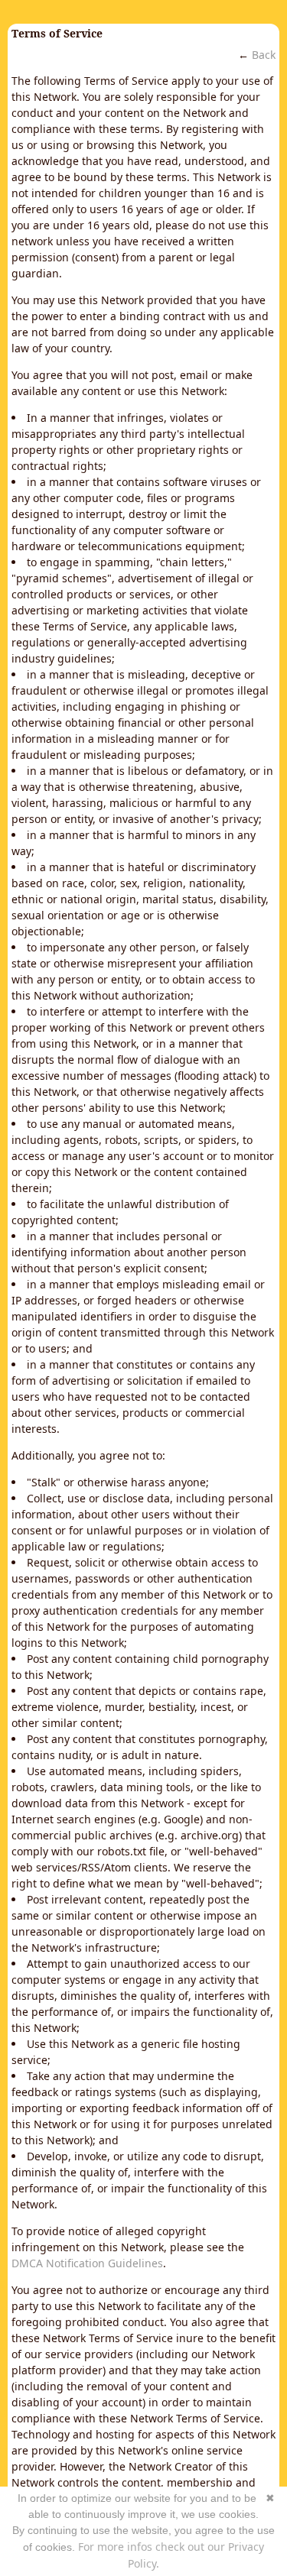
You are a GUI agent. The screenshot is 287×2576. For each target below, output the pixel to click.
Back (264, 55)
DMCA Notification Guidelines (87, 2263)
